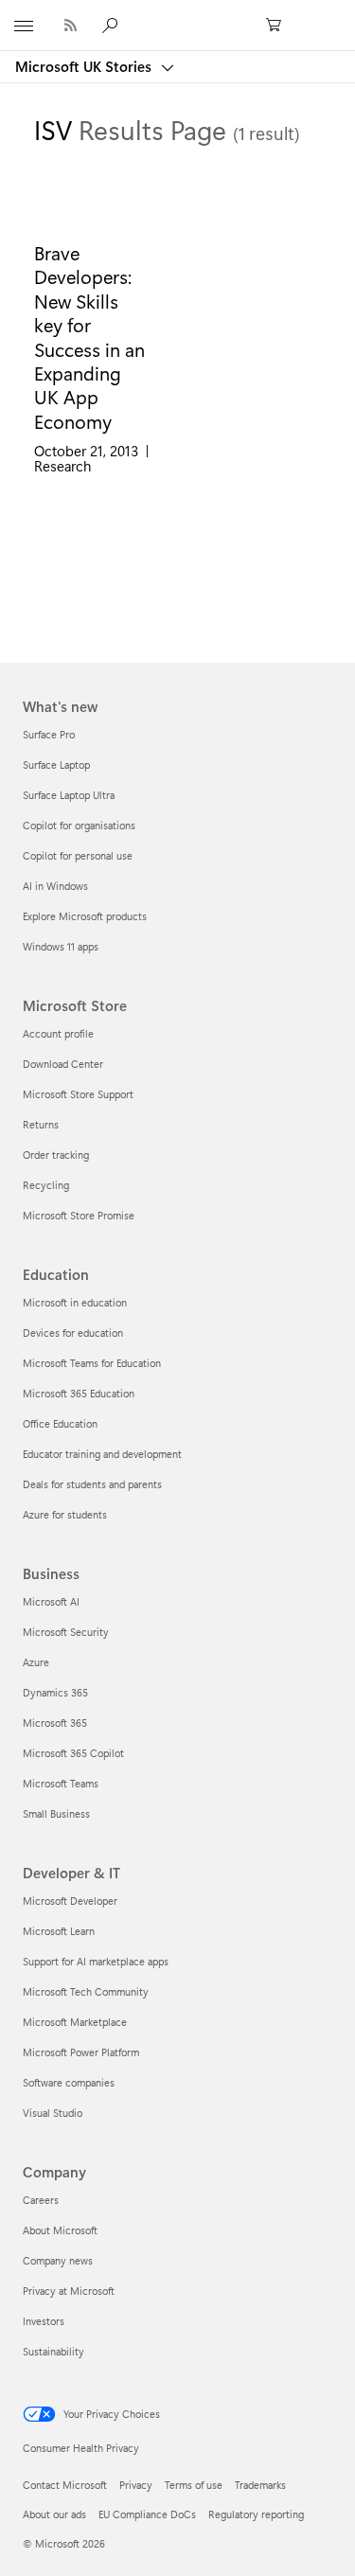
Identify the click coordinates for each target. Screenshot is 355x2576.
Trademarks (260, 2485)
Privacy (136, 2485)
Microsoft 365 (55, 1723)
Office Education (60, 1423)
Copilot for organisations (79, 825)
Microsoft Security (66, 1632)
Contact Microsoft (65, 2485)
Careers (41, 2200)
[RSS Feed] (71, 25)
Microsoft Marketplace (75, 2022)
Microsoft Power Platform (81, 2052)
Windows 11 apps (61, 946)
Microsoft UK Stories (85, 66)
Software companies (69, 2082)
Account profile (58, 1033)
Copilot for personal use (78, 855)
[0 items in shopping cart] (279, 26)
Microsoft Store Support (78, 1094)
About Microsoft (60, 2230)
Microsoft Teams (61, 1783)
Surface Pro (49, 734)
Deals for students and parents (92, 1484)
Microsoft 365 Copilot (73, 1753)
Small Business (56, 1813)
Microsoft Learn (59, 1931)
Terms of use (194, 2485)
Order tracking (56, 1155)
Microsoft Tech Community (86, 1991)
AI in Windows (55, 886)
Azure (36, 1662)
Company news (58, 2260)
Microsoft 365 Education (79, 1393)
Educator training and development (102, 1454)
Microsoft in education (75, 1302)
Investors (44, 2321)
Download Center (63, 1064)
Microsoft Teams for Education (92, 1363)
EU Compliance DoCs (147, 2514)
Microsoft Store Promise (79, 1215)
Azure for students (65, 1514)
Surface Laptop (56, 764)
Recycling (46, 1185)
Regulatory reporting (256, 2514)
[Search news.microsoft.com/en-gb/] (113, 25)
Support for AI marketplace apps (96, 1961)
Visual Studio (53, 2113)
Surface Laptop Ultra (69, 795)
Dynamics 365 (55, 1692)
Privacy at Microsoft (69, 2291)
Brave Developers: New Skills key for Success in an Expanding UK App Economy (89, 337)
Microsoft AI (51, 1601)
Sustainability (53, 2351)
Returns (41, 1124)
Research (62, 466)
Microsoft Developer (70, 1901)
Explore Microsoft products (85, 916)
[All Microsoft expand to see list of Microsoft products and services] (24, 26)
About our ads (54, 2514)
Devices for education (73, 1332)
